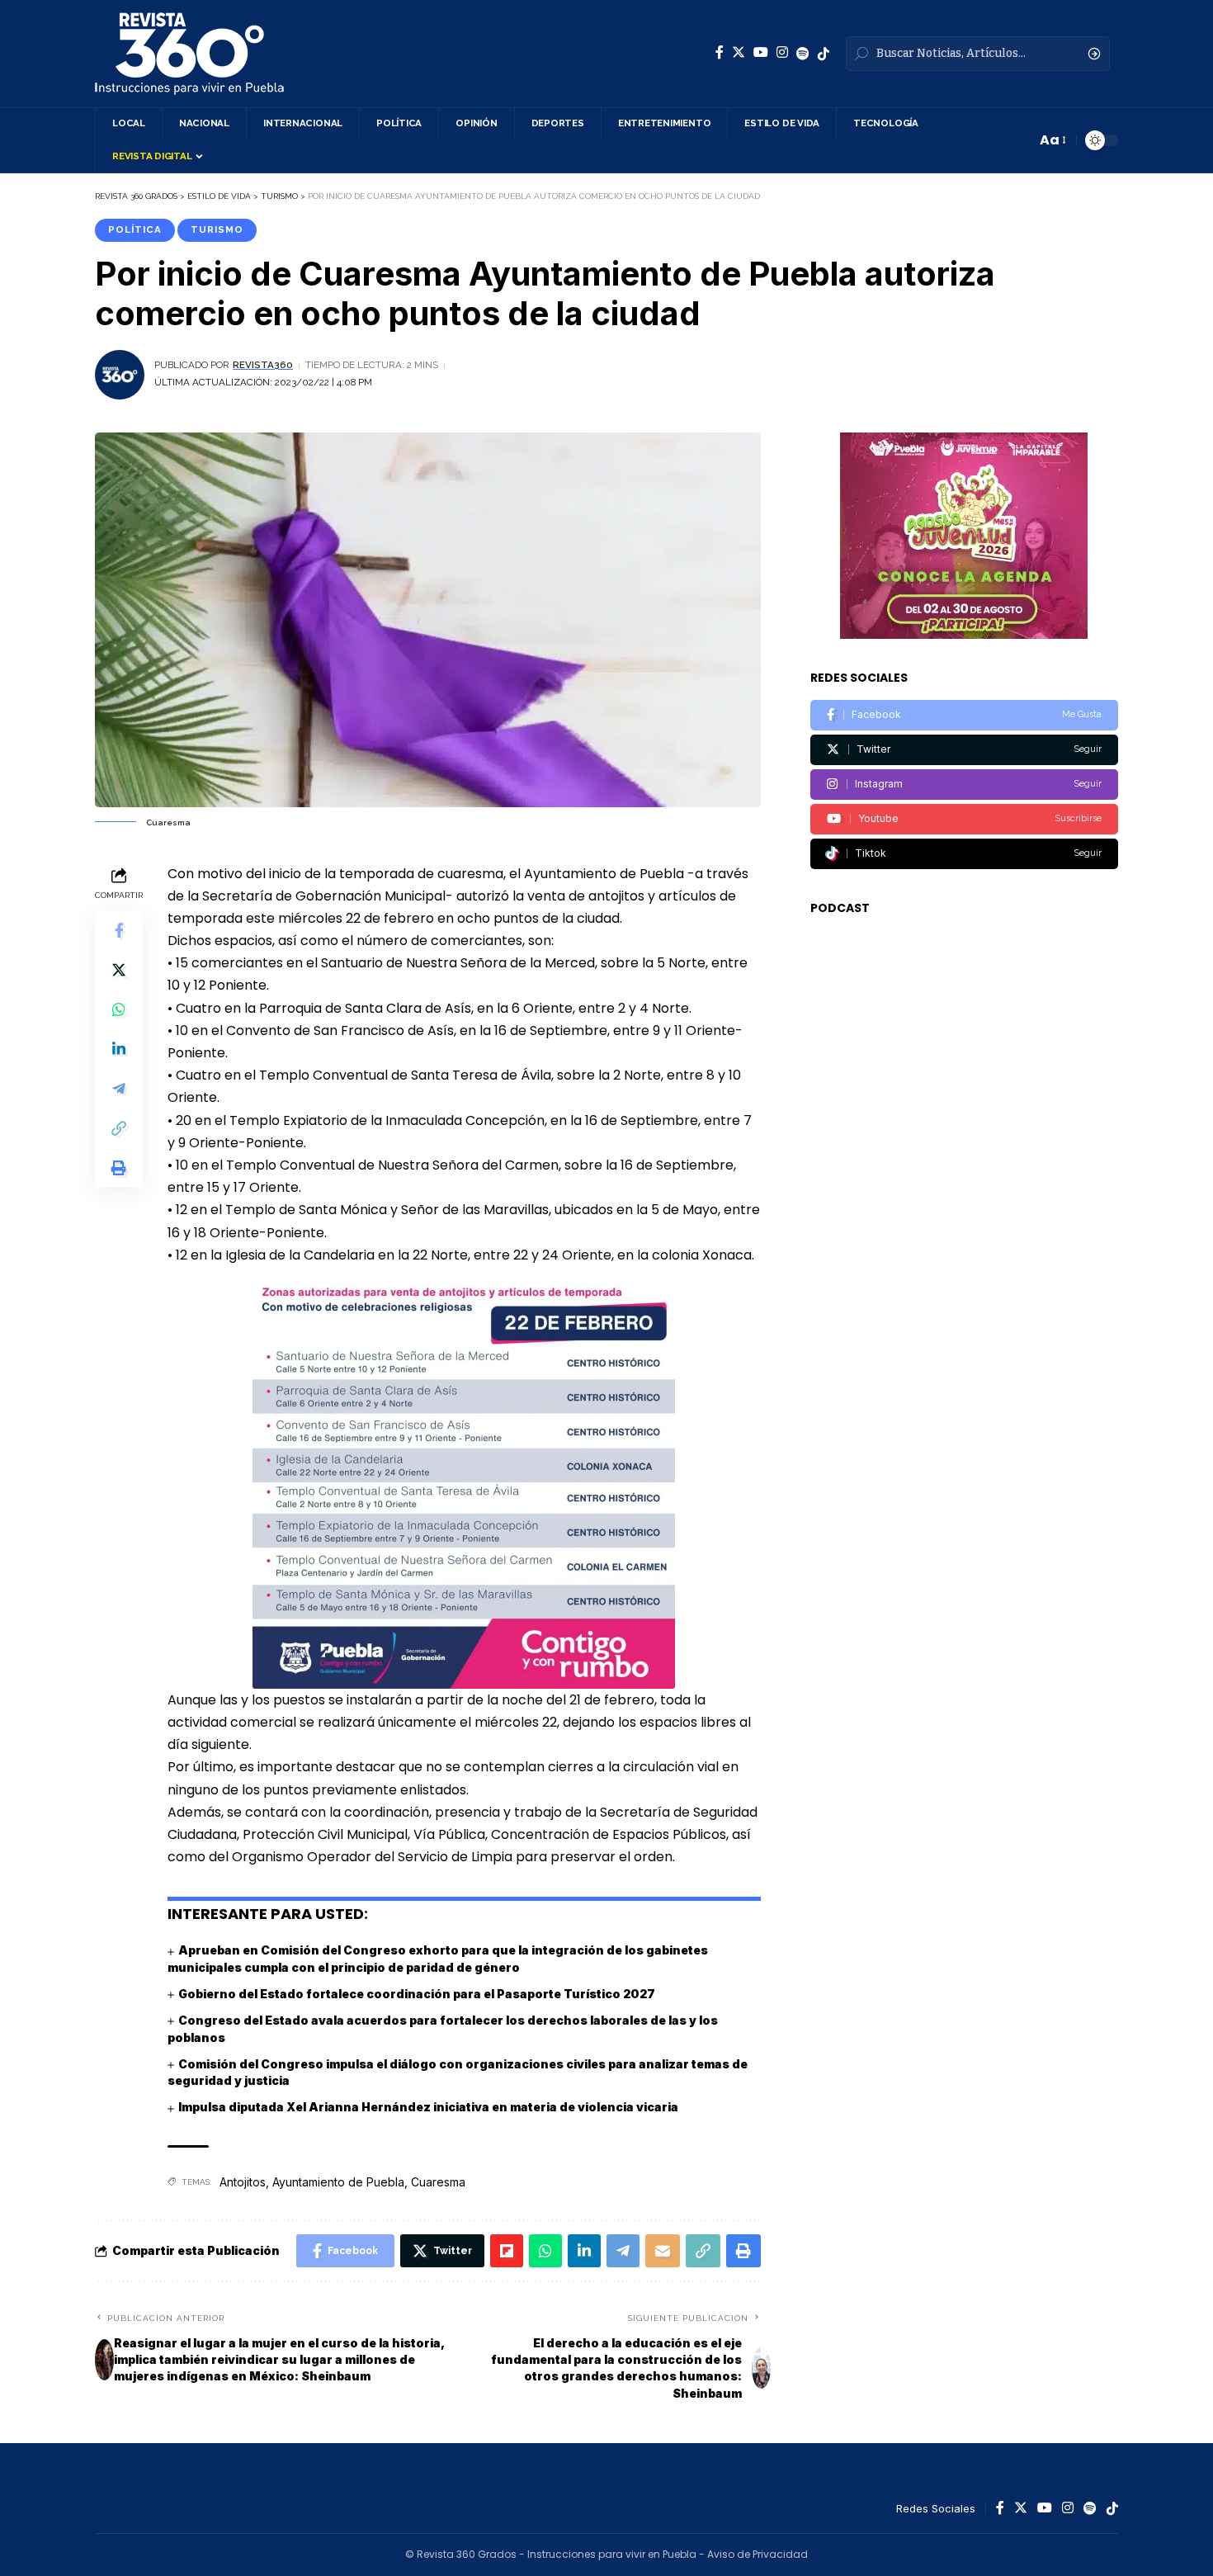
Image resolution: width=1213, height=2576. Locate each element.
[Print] (119, 1167)
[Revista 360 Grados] (189, 54)
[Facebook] (720, 52)
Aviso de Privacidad (758, 2554)
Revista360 (263, 365)
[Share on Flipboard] (507, 2251)
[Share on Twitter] (119, 969)
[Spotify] (803, 54)
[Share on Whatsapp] (119, 1009)
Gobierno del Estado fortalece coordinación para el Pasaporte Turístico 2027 (417, 1994)
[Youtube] (964, 819)
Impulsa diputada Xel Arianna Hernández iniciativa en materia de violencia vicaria (428, 2107)
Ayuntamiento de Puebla (338, 2182)
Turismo (217, 229)
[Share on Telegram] (119, 1088)
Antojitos (243, 2182)
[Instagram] (782, 52)
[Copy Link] (119, 1127)
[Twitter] (739, 52)
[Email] (663, 2251)
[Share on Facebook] (119, 929)
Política (135, 229)
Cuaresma (438, 2182)
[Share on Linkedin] (119, 1048)
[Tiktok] (964, 854)
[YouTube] (761, 52)
